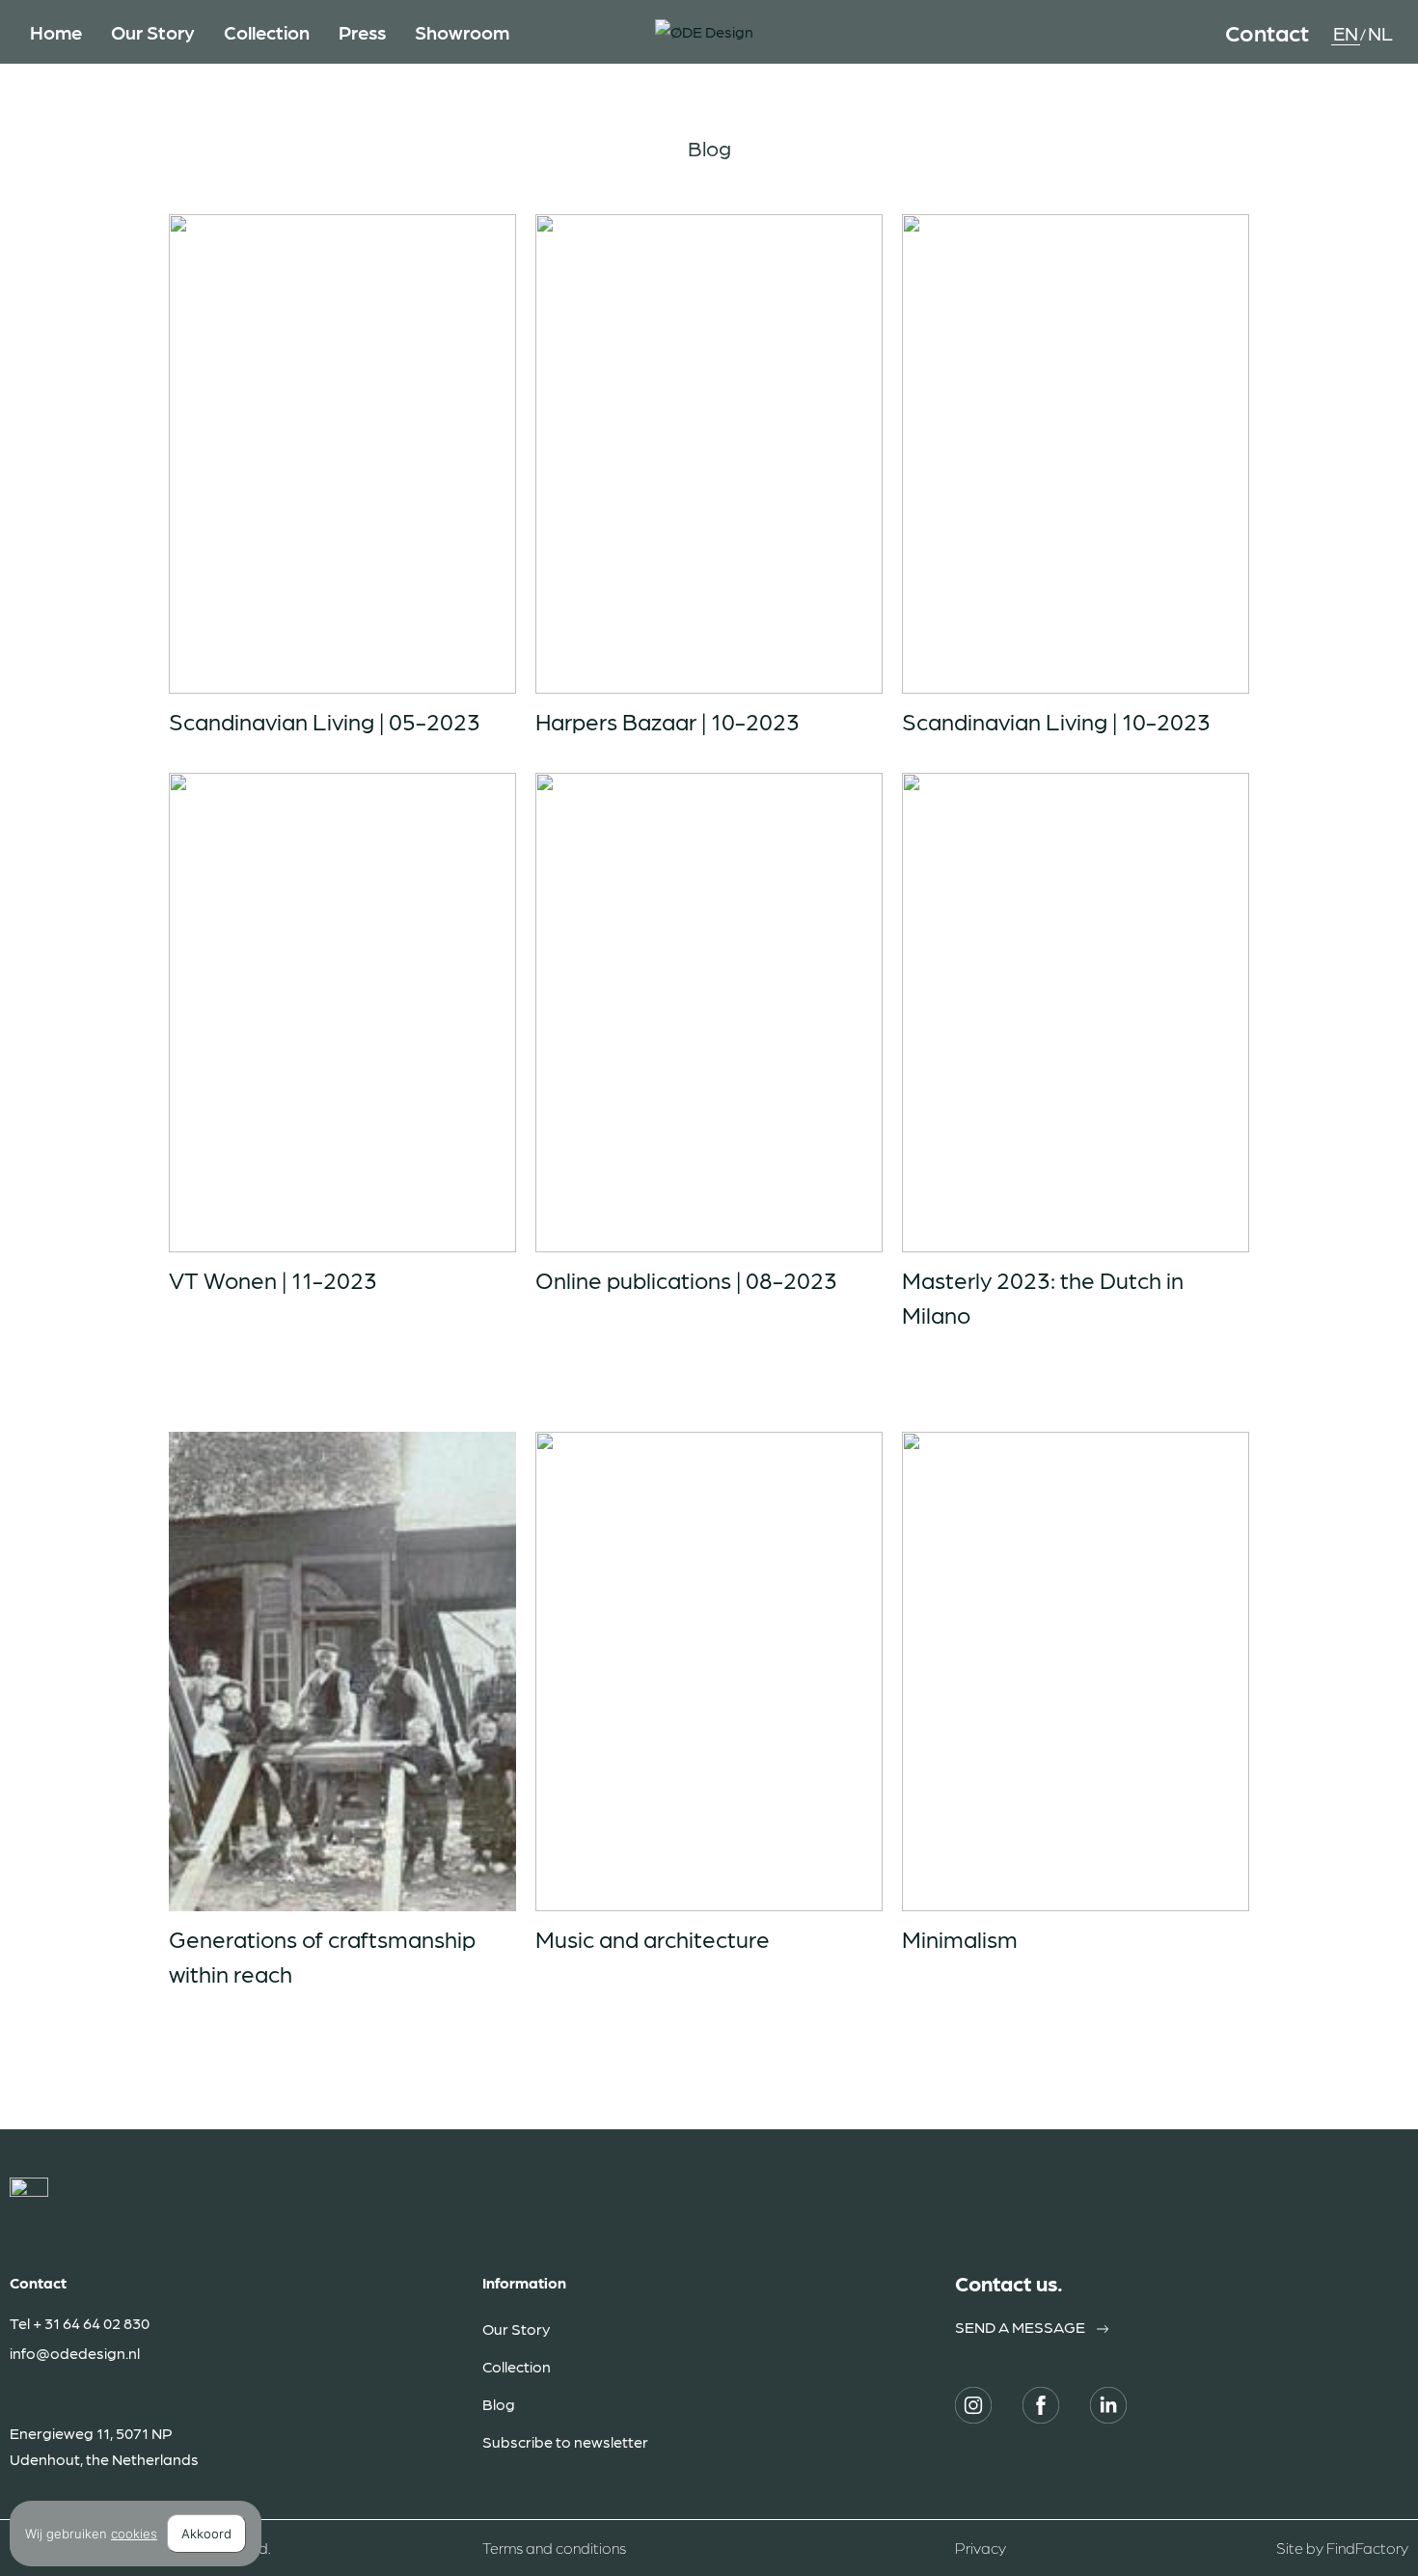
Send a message (1020, 2327)
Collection (517, 2366)
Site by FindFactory (1342, 2548)
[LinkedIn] (1108, 2405)
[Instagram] (973, 2405)
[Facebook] (1041, 2405)
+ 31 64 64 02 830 (91, 2323)
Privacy (981, 2548)
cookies (134, 2534)
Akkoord (206, 2534)
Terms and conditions (554, 2548)
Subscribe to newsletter (565, 2441)
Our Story (516, 2329)
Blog (499, 2404)
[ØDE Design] (704, 32)
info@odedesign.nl (75, 2353)
